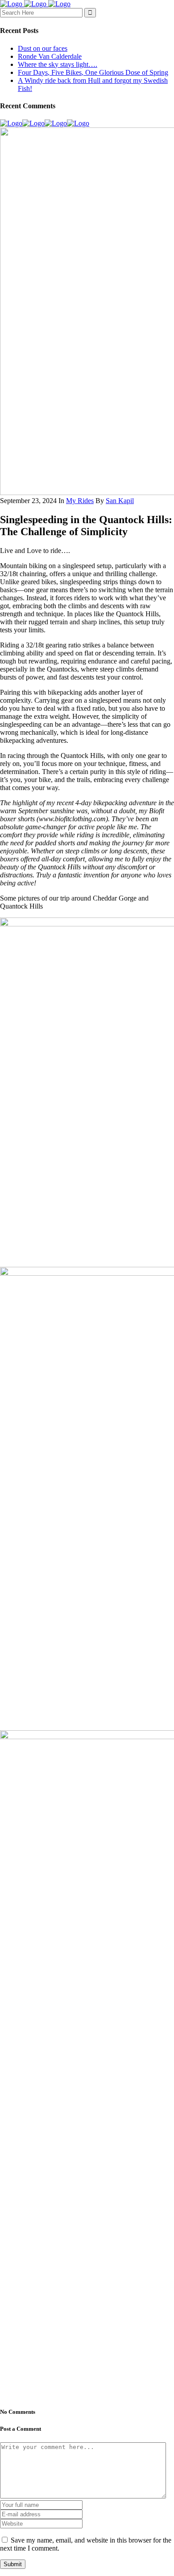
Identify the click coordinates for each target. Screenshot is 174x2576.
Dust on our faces (43, 48)
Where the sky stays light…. (58, 64)
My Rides (80, 501)
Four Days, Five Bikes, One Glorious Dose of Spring (93, 72)
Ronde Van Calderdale (50, 56)
